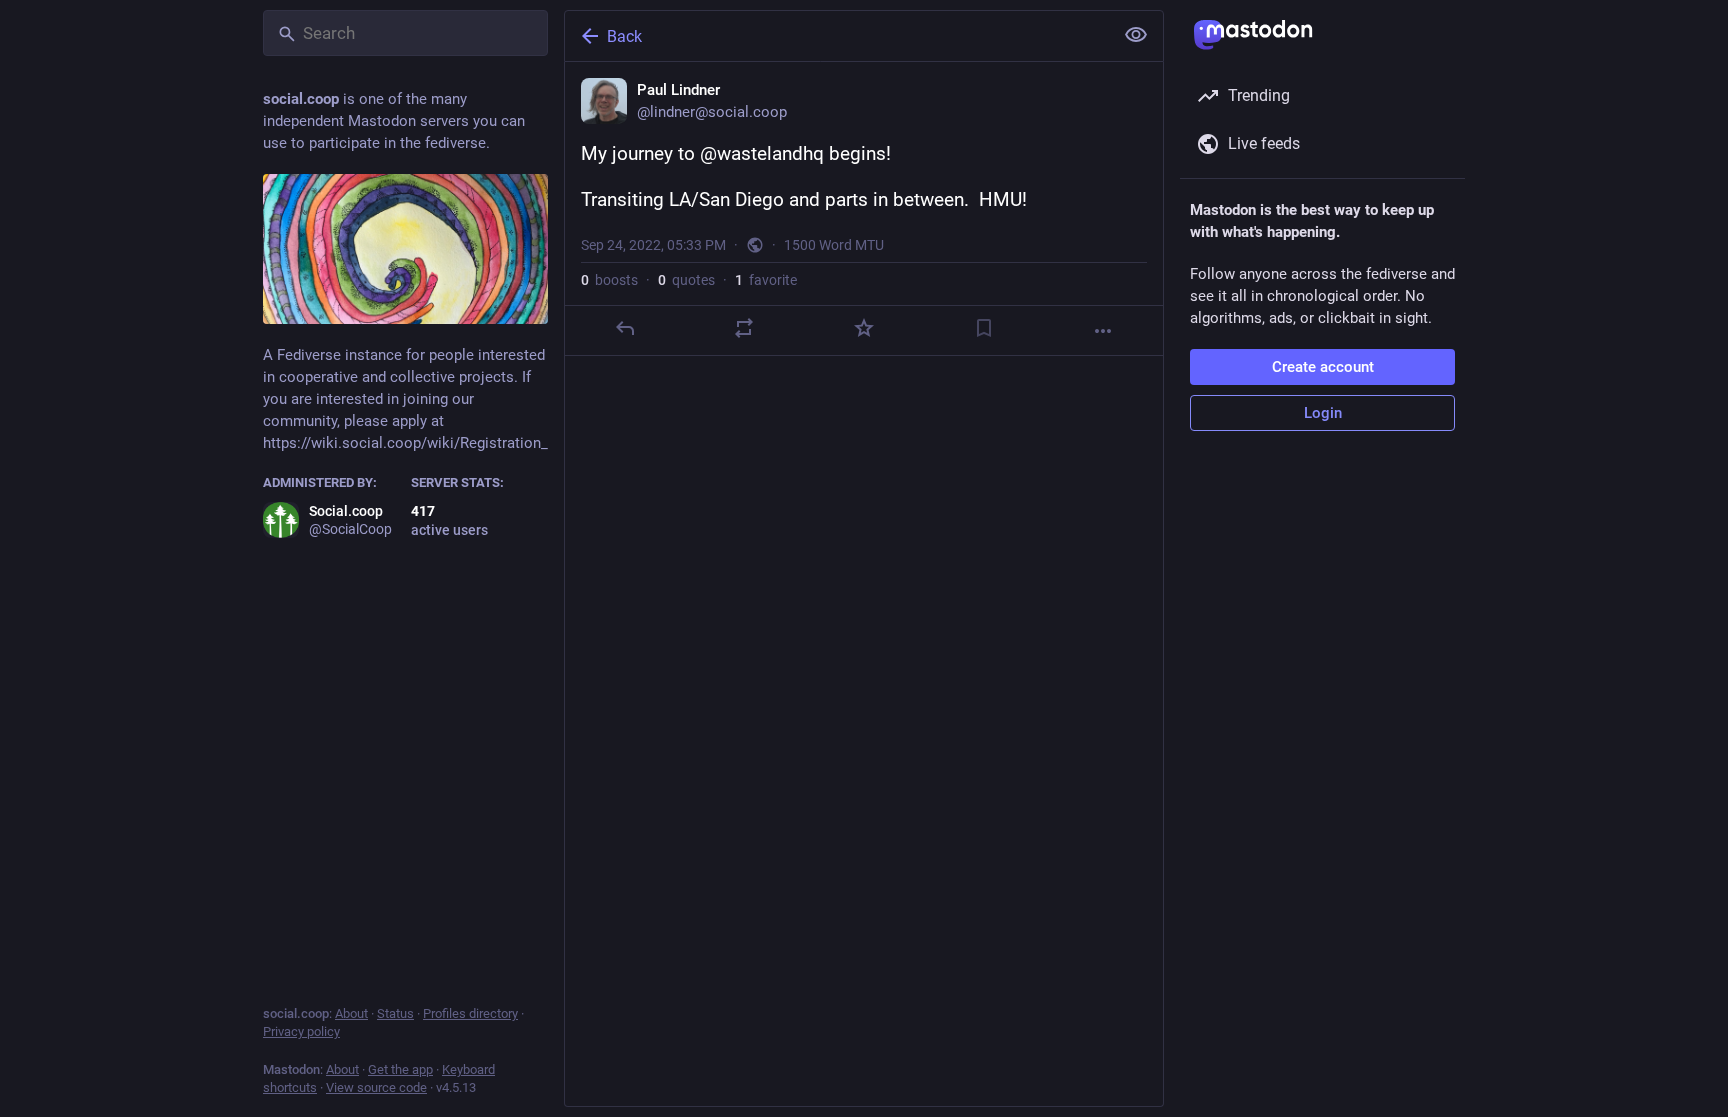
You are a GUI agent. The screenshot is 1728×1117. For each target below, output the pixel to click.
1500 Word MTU (834, 245)
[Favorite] (864, 328)
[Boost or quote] (744, 328)
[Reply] (625, 328)
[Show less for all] (1136, 35)
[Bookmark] (984, 328)
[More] (1103, 331)
